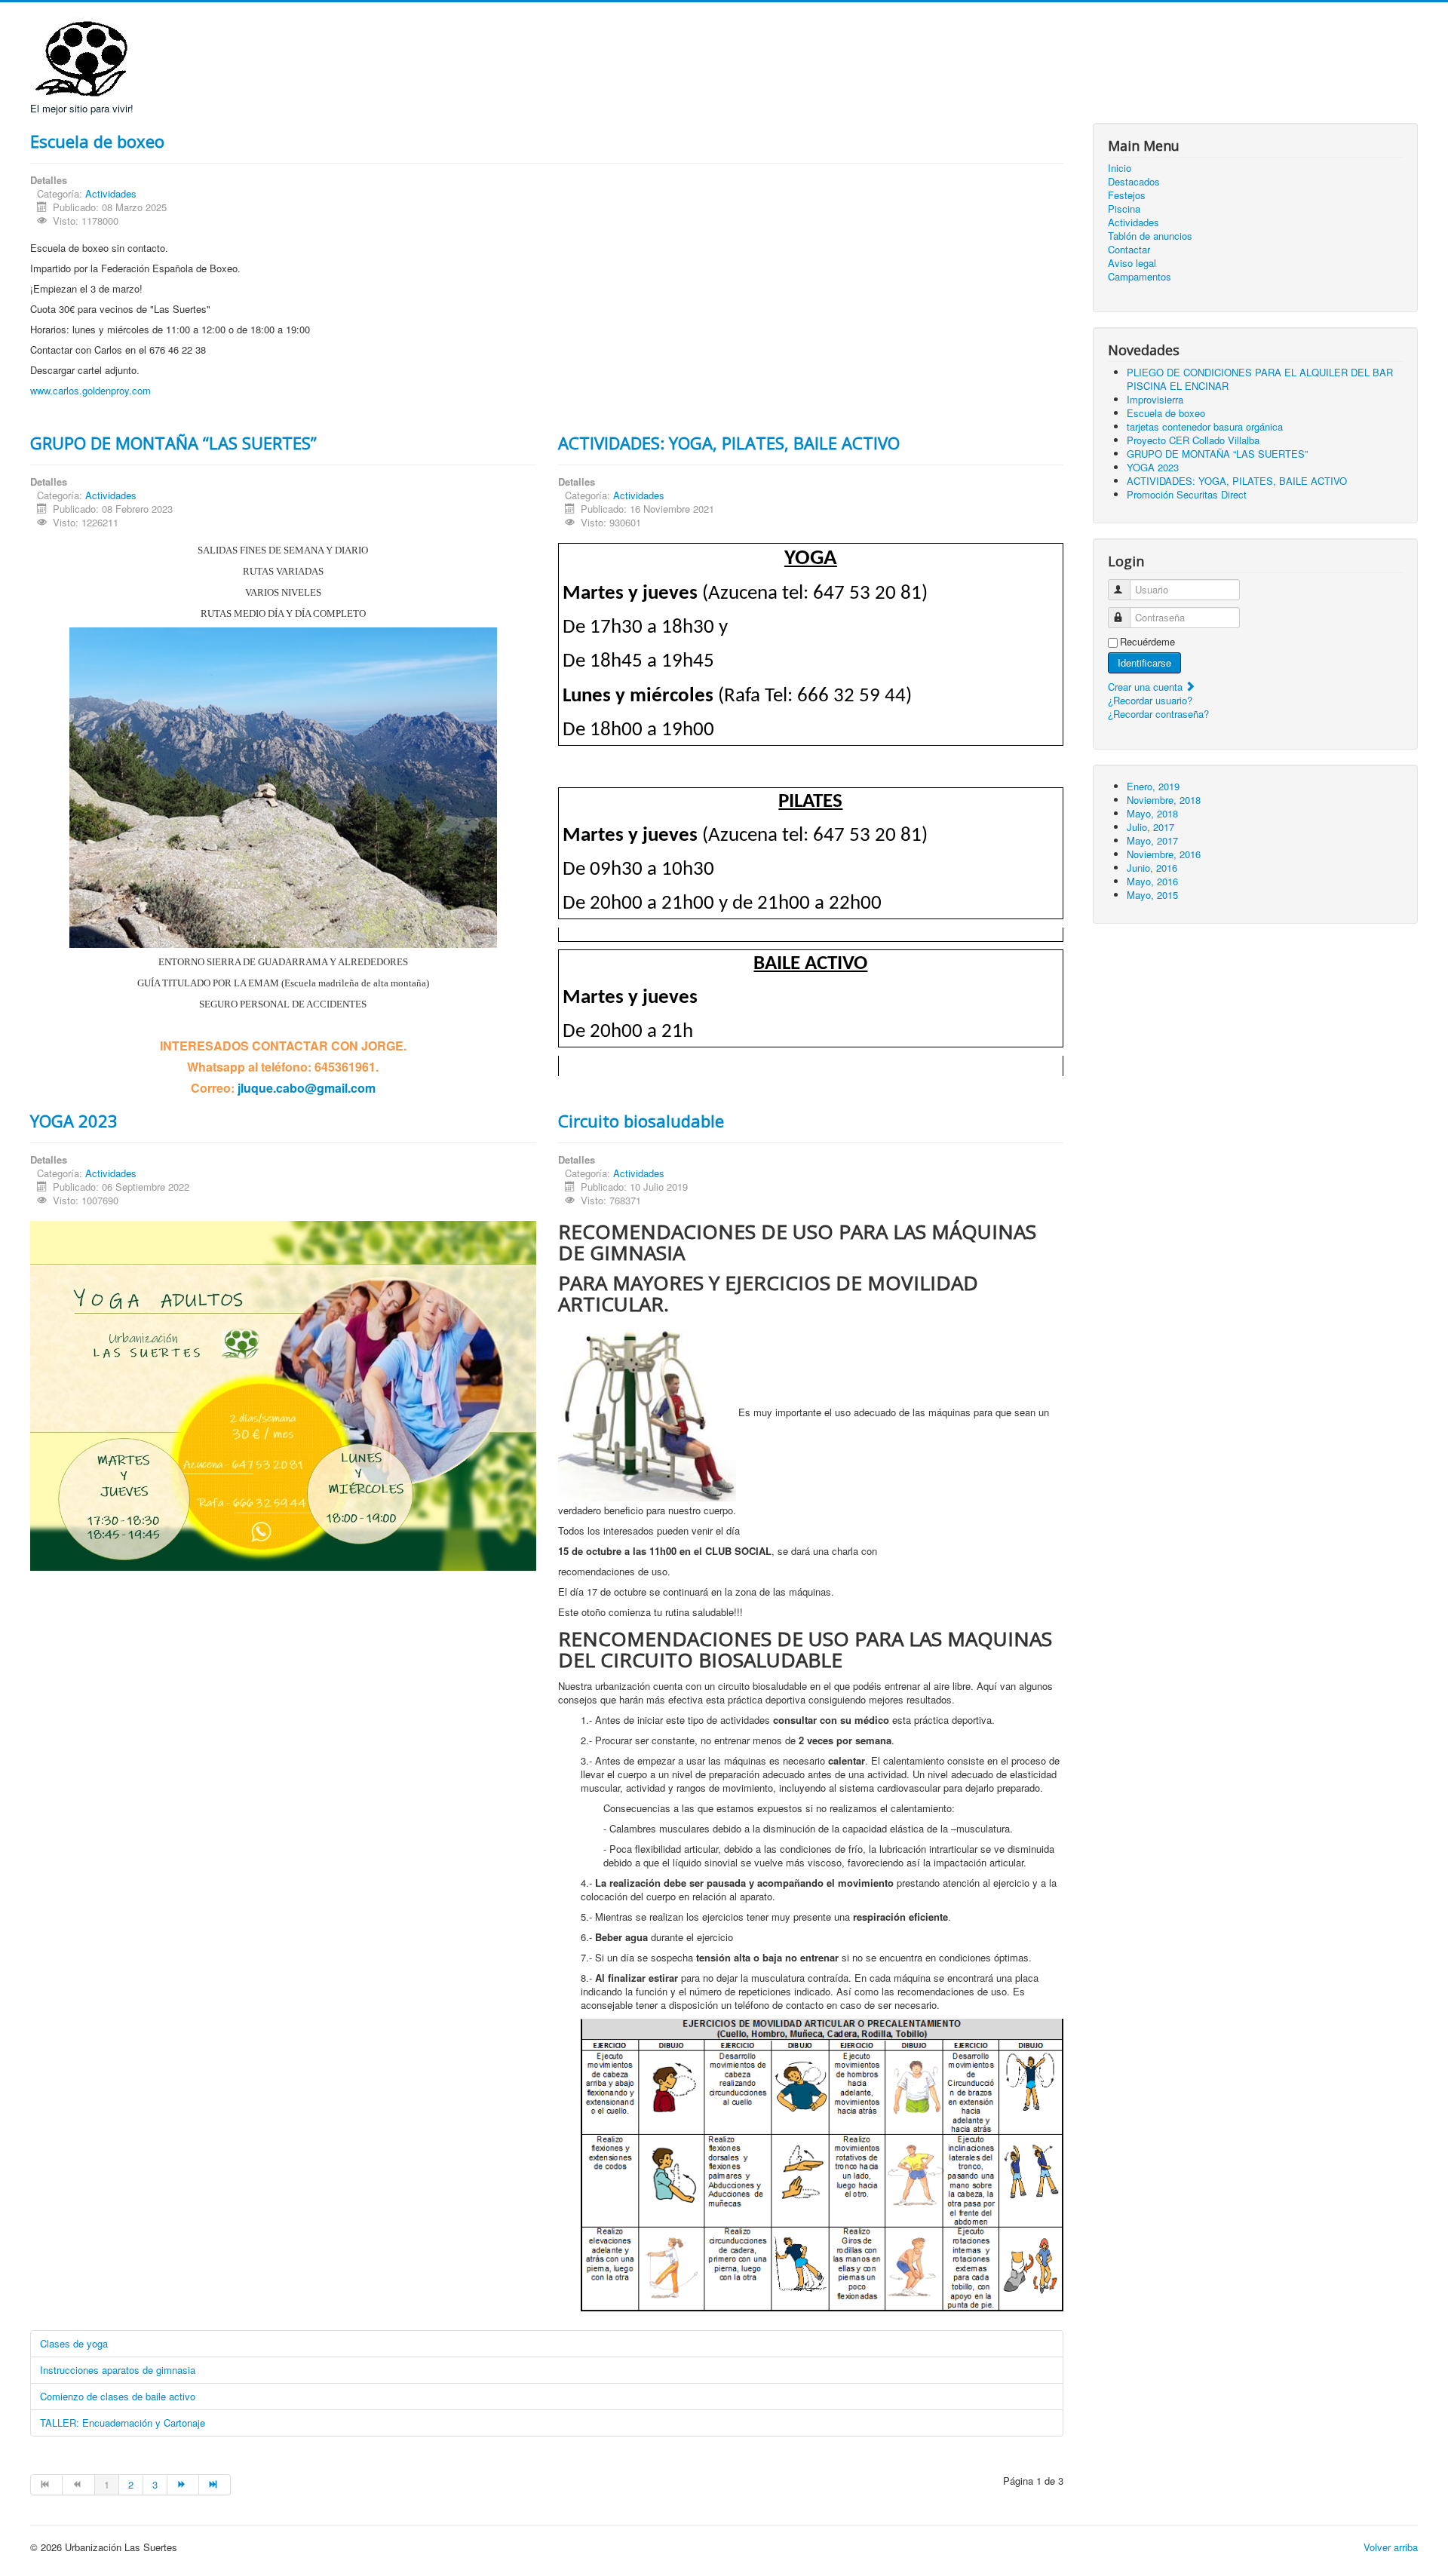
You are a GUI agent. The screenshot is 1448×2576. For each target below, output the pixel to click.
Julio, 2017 (1150, 827)
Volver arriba (1391, 2547)
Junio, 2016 (1152, 868)
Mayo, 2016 (1152, 881)
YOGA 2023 (74, 1121)
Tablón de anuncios (1150, 236)
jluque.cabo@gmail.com (307, 1088)
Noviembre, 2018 (1164, 800)
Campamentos (1140, 277)
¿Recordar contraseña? (1158, 714)
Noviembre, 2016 (1164, 854)
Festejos (1127, 195)
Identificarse (1144, 662)
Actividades (111, 193)
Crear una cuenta (1147, 687)
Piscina (1124, 209)
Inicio (1120, 168)
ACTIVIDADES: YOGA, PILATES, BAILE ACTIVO (729, 443)
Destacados (1134, 182)
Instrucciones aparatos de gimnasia (118, 2370)
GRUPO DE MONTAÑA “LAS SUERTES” (173, 443)
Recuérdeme (1147, 642)
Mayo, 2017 (1152, 840)
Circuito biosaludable (641, 1121)
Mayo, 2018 (1152, 813)
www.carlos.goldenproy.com (90, 390)
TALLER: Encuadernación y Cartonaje (123, 2423)
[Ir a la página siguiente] (183, 2485)
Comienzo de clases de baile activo (118, 2396)
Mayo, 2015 (1152, 895)
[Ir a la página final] (215, 2485)
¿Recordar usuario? (1150, 700)
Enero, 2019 (1153, 786)
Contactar (1129, 250)
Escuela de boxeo (97, 141)
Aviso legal (1132, 263)
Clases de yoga (74, 2343)
